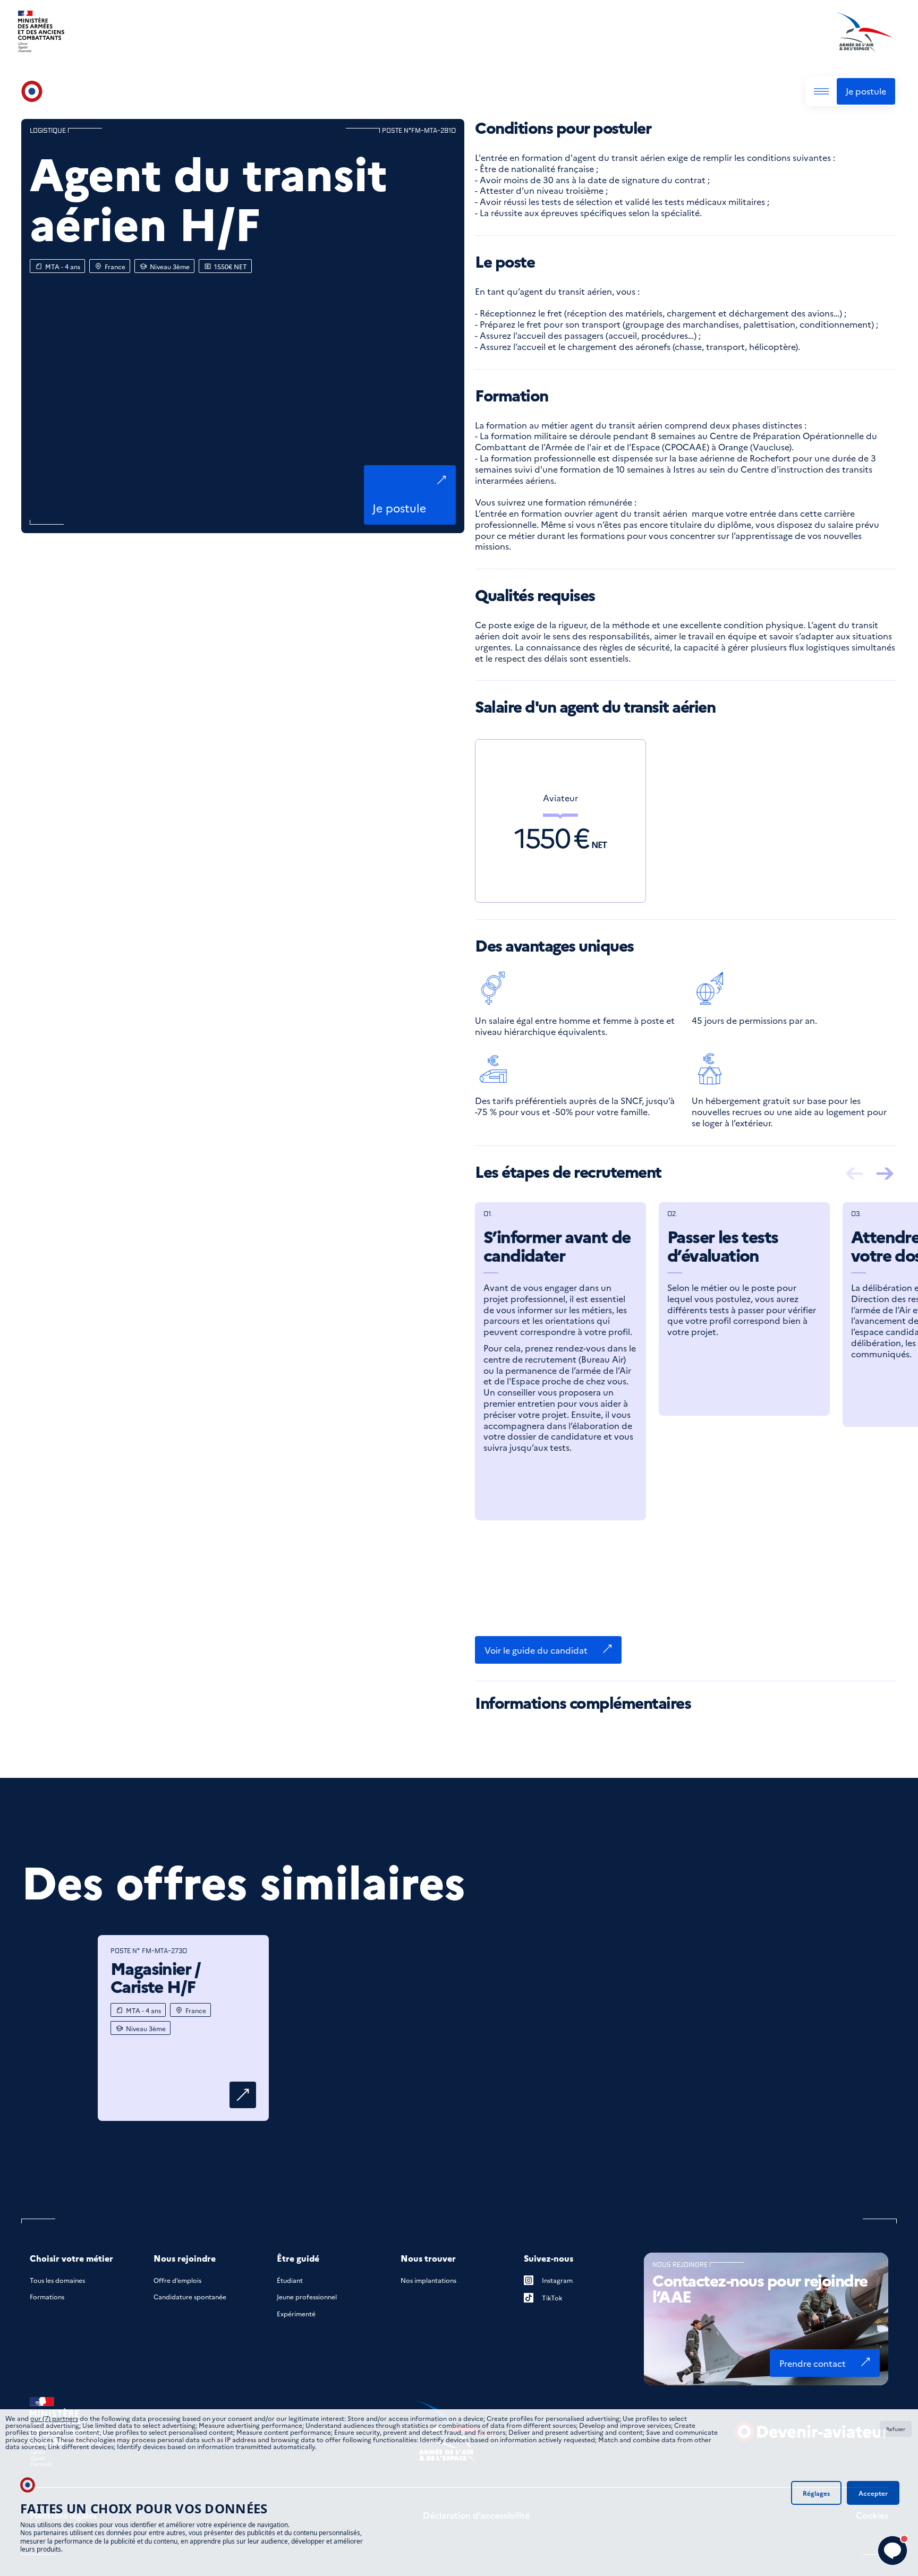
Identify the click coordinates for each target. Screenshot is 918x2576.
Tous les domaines (57, 2280)
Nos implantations (428, 2280)
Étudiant (290, 2280)
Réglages (816, 2493)
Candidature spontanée (190, 2296)
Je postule (866, 91)
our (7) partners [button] (54, 2418)
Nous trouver (428, 2258)
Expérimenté (296, 2313)
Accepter (873, 2493)
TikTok (552, 2297)
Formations (47, 2296)
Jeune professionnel (307, 2296)
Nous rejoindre (185, 2258)
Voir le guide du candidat (536, 1650)
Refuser (896, 2429)
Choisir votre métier (71, 2258)
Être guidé (298, 2258)
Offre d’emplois (177, 2280)
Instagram (557, 2280)
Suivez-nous (549, 2258)
